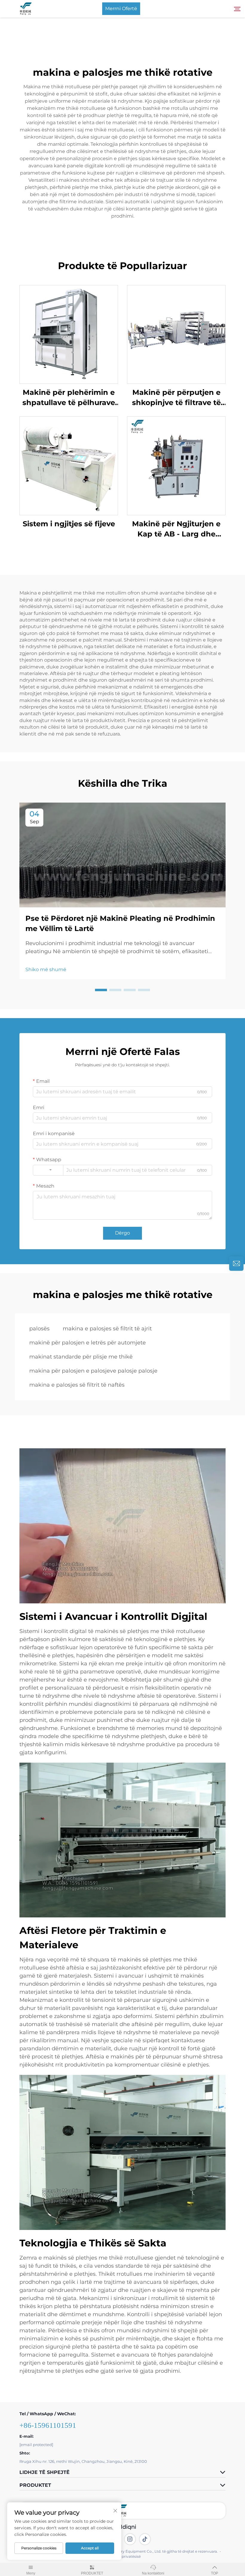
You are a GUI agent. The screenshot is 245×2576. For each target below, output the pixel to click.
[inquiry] (236, 1264)
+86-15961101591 (48, 2425)
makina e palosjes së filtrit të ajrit (107, 1329)
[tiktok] (145, 2539)
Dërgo (122, 1233)
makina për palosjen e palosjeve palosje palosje (93, 1371)
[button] (101, 990)
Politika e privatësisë (122, 2556)
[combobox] (48, 1170)
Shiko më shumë (46, 969)
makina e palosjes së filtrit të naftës (77, 1385)
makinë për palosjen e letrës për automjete (88, 1343)
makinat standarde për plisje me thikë (81, 1357)
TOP (215, 2573)
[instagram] (130, 2539)
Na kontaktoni (153, 2573)
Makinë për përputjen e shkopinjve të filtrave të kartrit (176, 398)
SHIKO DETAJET (69, 334)
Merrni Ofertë (121, 9)
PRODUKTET (92, 2573)
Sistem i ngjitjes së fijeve (69, 524)
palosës (39, 1329)
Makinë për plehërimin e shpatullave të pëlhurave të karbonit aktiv (69, 398)
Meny (31, 2573)
